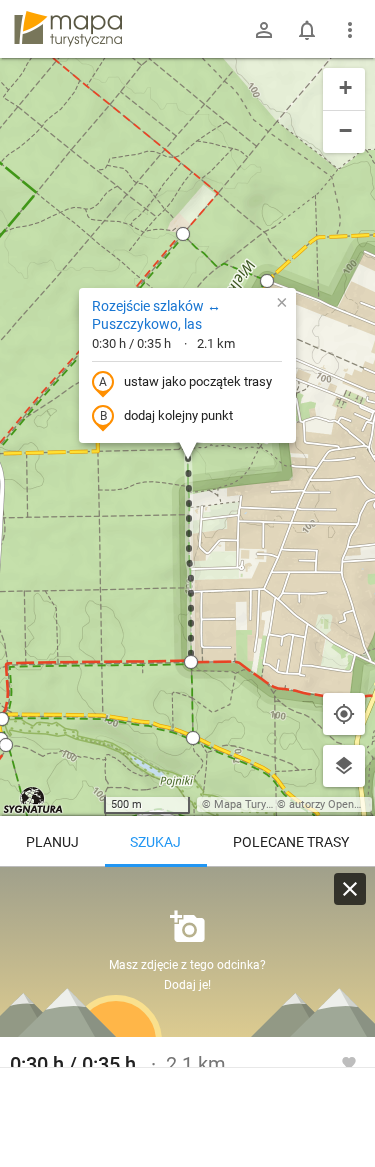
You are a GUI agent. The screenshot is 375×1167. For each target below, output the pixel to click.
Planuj (52, 842)
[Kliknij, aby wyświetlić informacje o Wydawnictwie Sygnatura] (33, 800)
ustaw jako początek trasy (198, 381)
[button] (183, 234)
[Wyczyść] (350, 889)
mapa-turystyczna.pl (68, 29)
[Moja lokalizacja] (344, 714)
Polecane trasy (291, 842)
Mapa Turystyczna (259, 804)
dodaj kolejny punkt (178, 415)
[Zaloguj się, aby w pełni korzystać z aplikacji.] (349, 1062)
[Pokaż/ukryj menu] (350, 30)
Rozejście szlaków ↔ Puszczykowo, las (156, 315)
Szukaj (155, 842)
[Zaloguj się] (264, 30)
